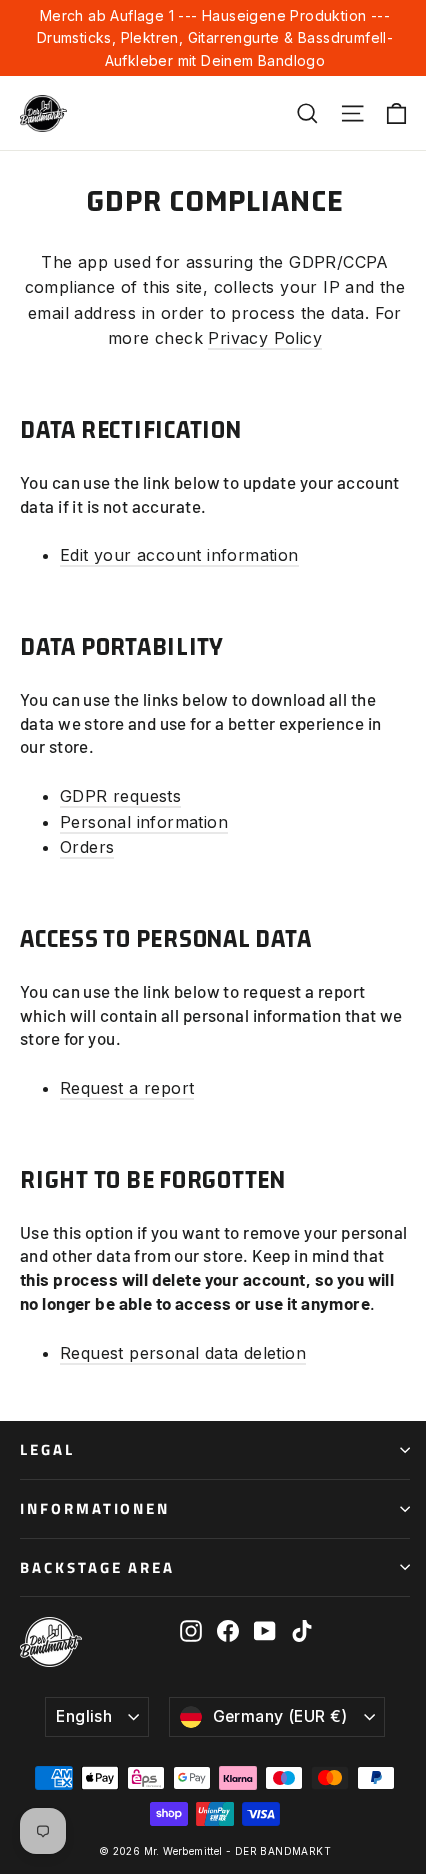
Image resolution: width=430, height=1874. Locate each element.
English (84, 1716)
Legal (47, 1449)
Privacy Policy (265, 338)
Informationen (95, 1508)
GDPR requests (120, 796)
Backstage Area (97, 1567)
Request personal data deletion (183, 1353)
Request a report (127, 1088)
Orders (87, 847)
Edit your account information (179, 555)
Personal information (144, 822)
